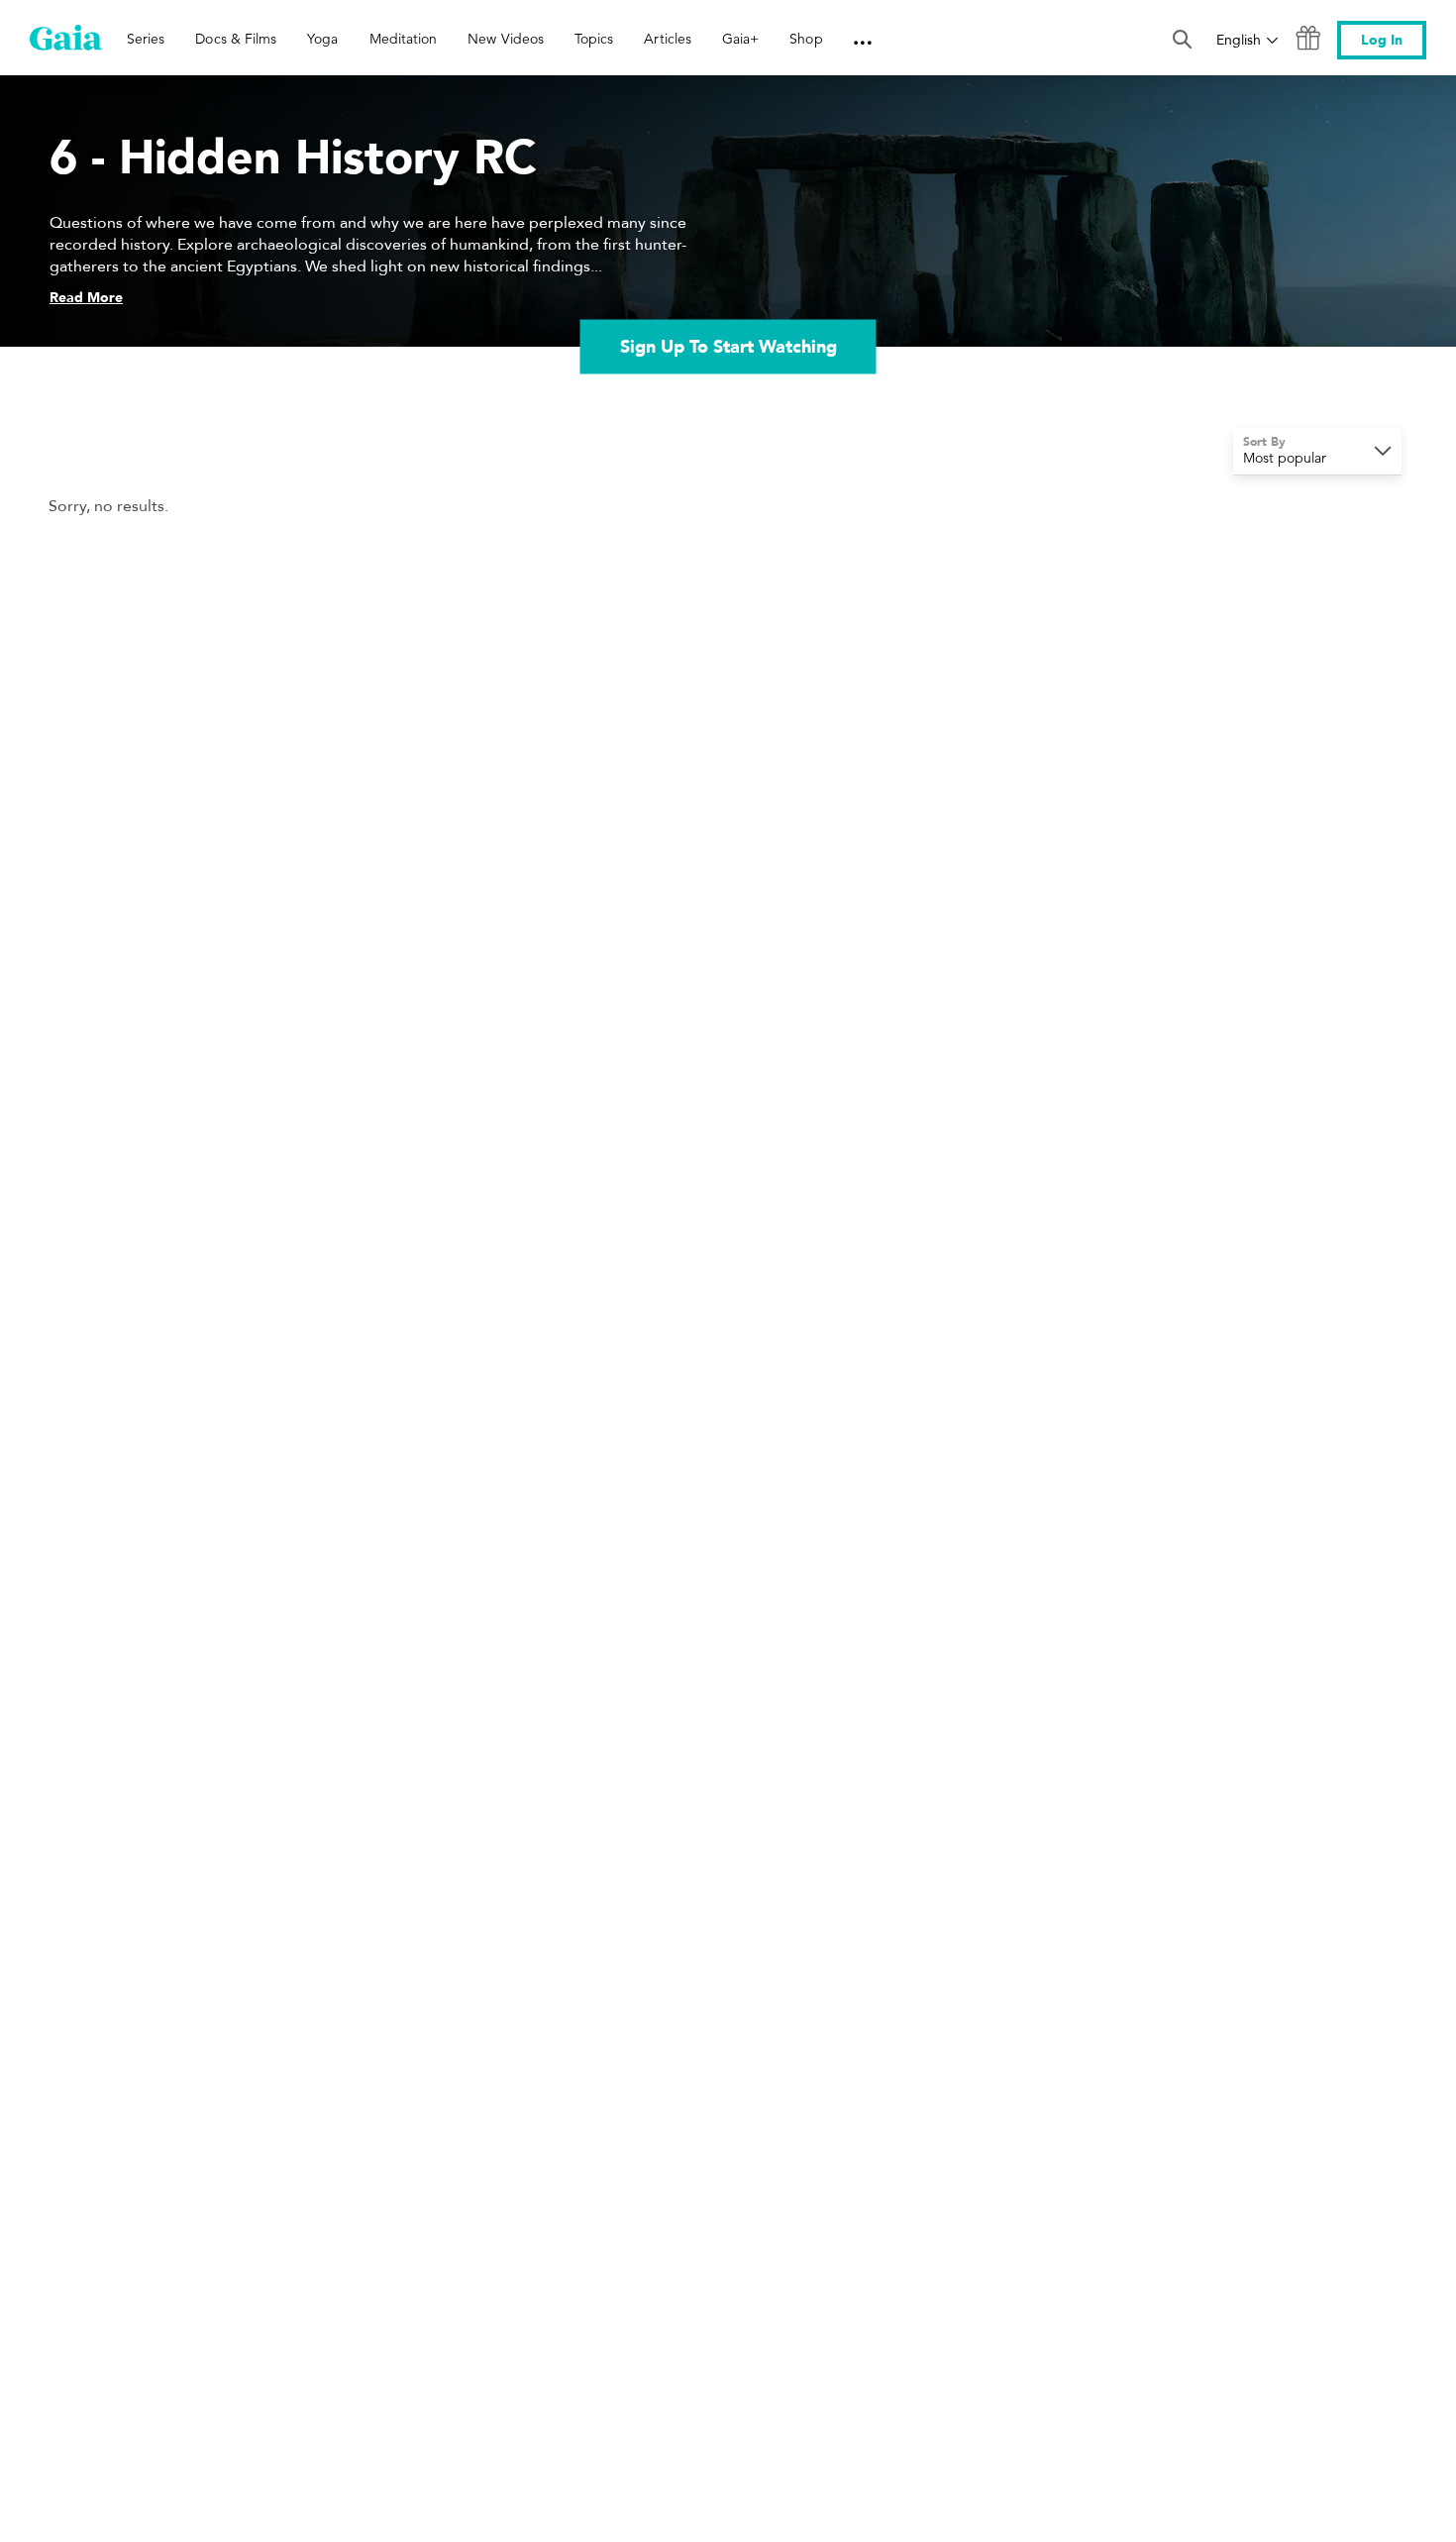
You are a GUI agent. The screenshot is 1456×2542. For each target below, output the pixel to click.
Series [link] (146, 39)
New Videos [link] (506, 39)
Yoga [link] (322, 39)
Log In (1382, 40)
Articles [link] (668, 39)
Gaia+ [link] (740, 39)
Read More (86, 298)
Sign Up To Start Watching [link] (728, 346)
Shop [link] (806, 39)
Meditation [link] (404, 39)
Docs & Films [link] (236, 39)
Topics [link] (594, 39)
